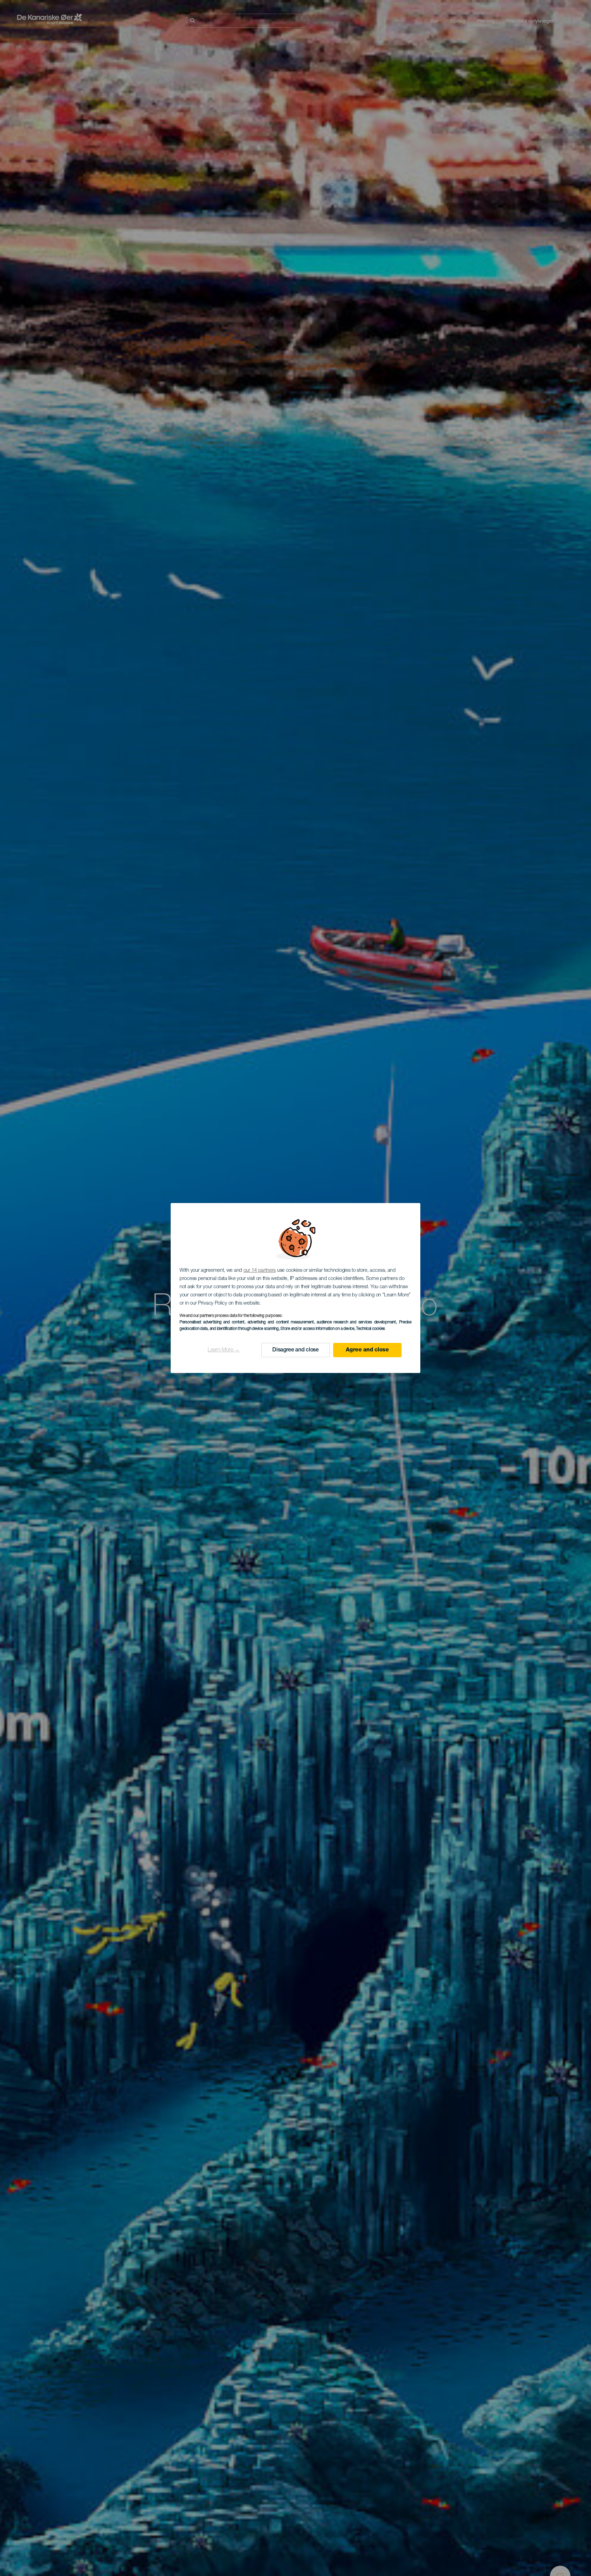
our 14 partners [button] (260, 1271)
